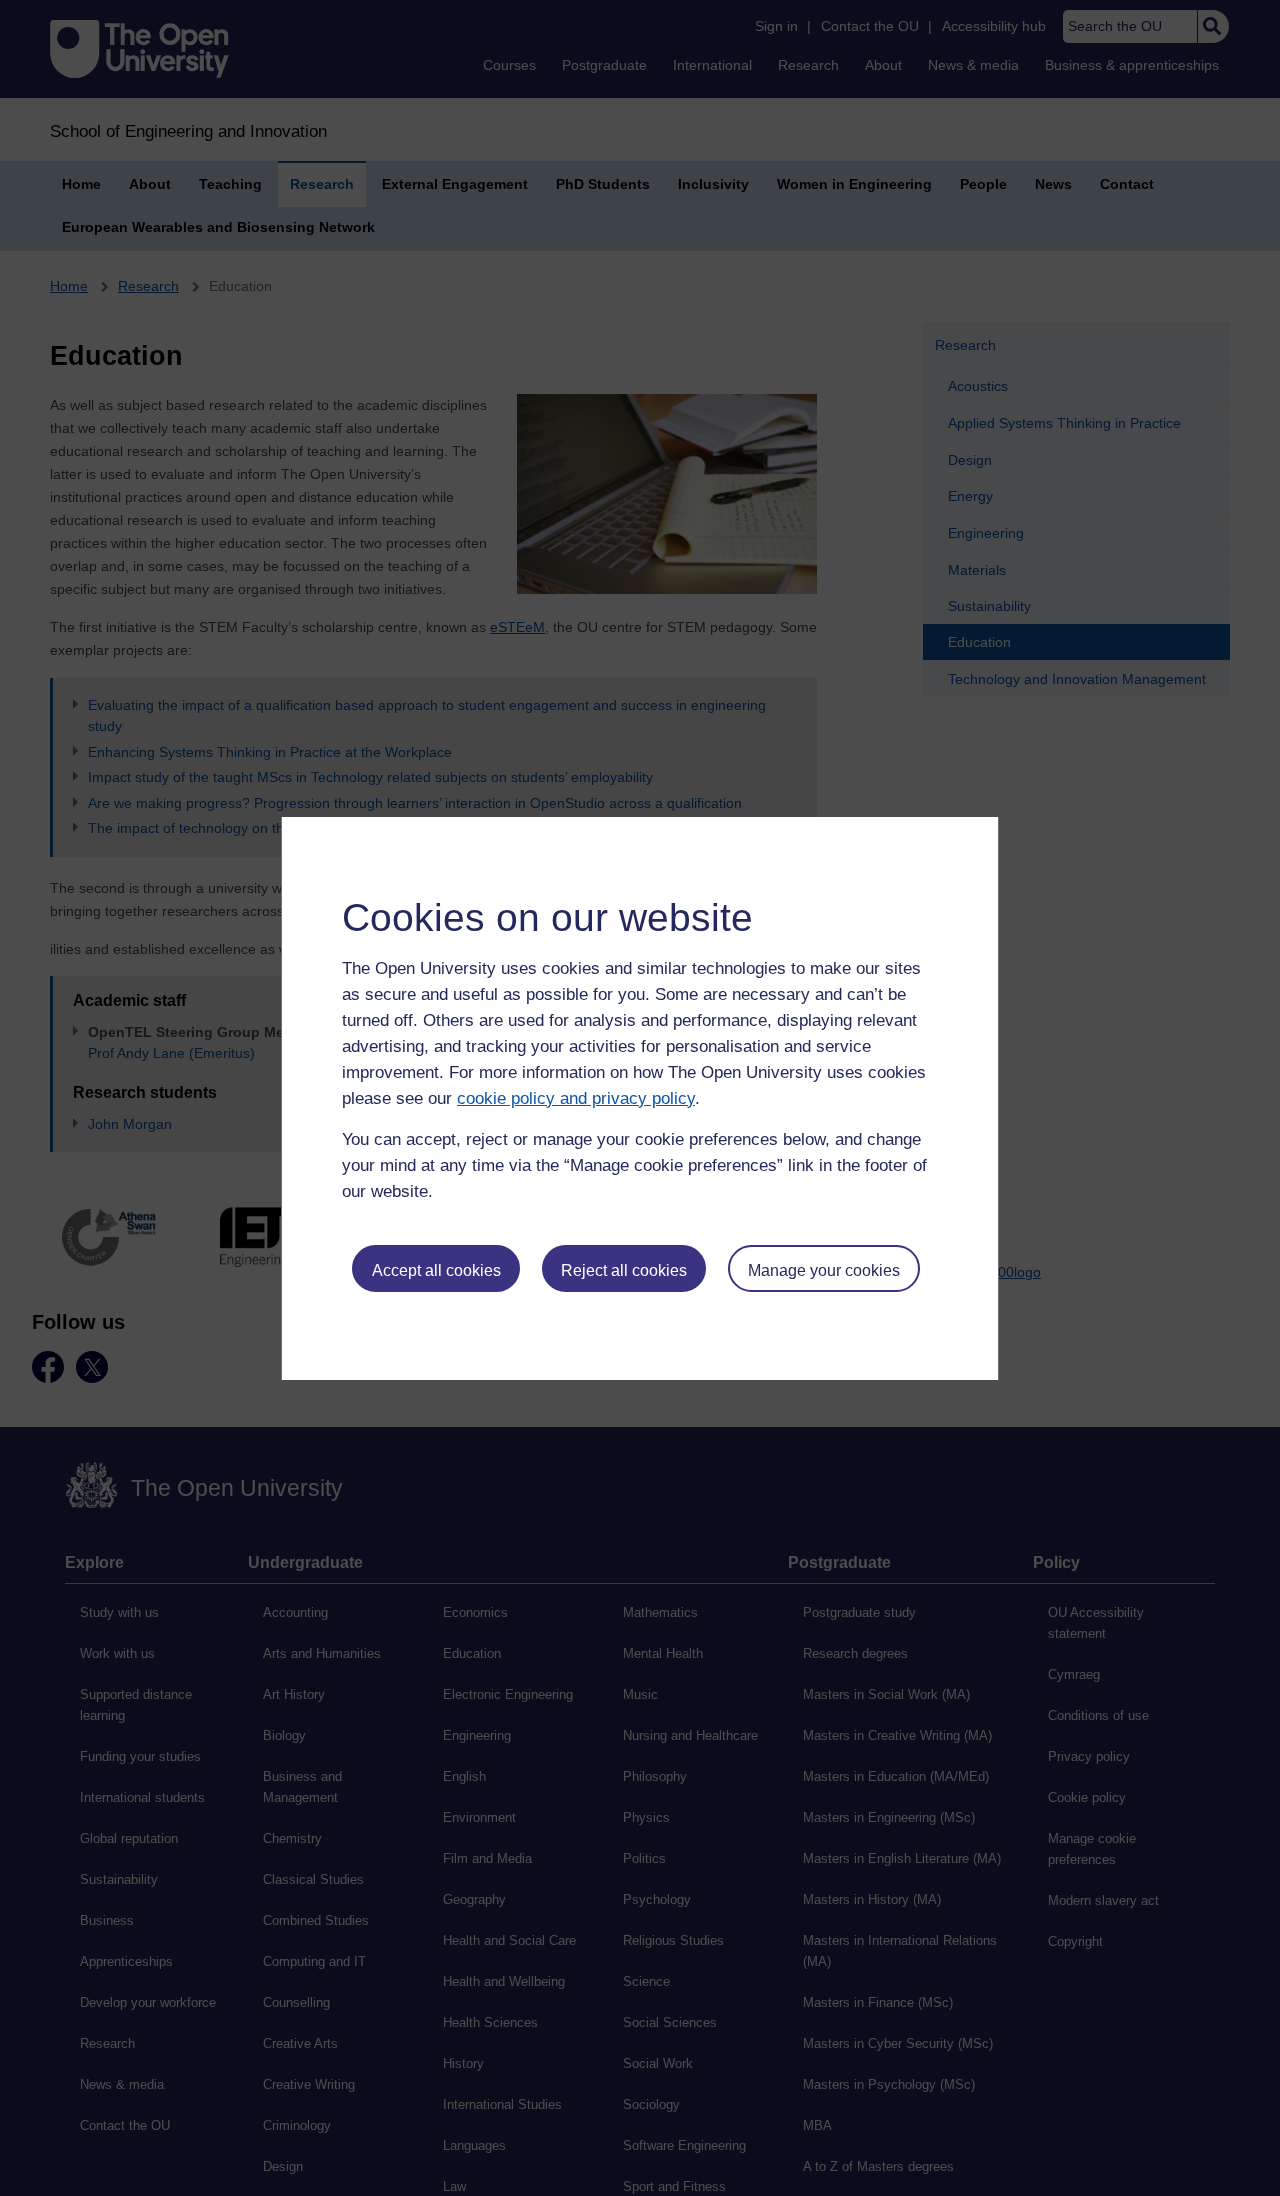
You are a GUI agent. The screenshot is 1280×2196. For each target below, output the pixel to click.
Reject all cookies (624, 1270)
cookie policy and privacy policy (576, 1098)
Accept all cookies (436, 1270)
